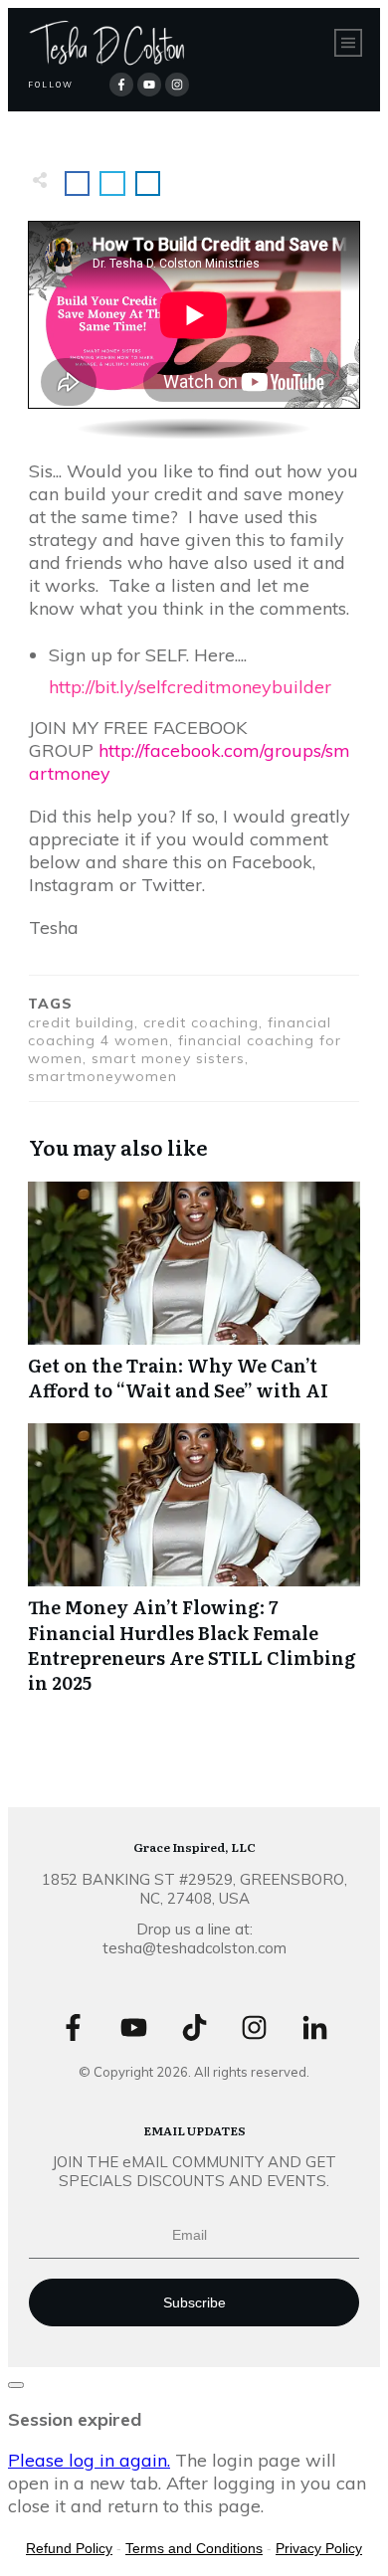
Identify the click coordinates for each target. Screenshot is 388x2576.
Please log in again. (89, 2460)
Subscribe (194, 2302)
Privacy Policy (319, 2548)
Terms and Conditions (194, 2548)
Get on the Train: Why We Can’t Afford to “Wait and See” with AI (194, 1302)
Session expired (75, 2419)
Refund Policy (69, 2548)
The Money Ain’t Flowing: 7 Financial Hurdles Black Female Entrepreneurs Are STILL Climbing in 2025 (194, 1569)
